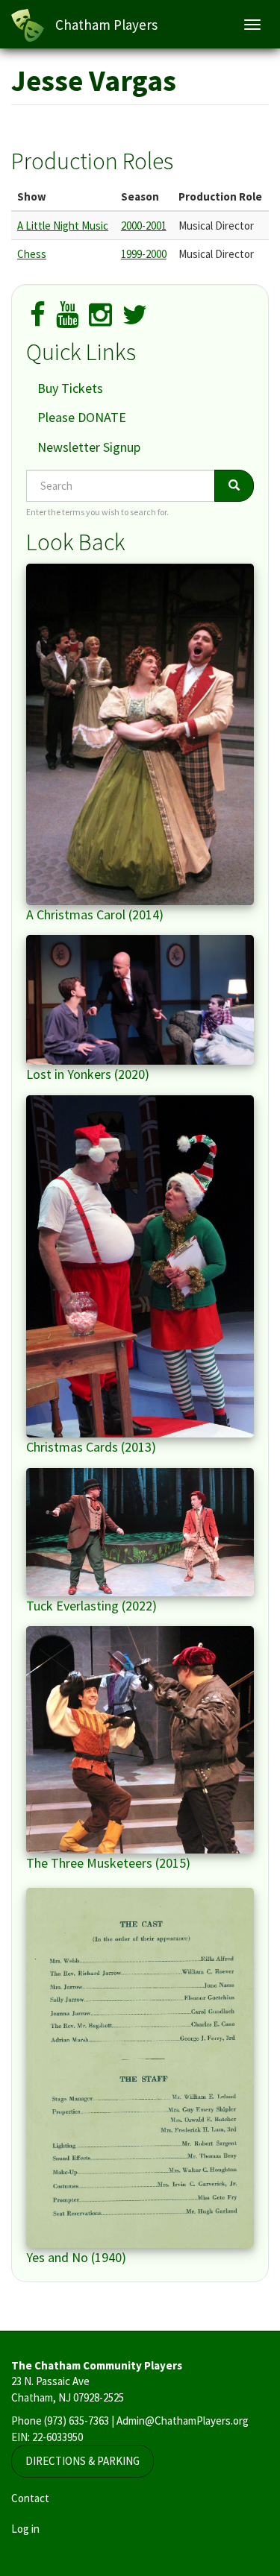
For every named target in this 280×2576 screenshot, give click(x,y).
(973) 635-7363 (77, 2421)
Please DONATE (82, 417)
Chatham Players (106, 25)
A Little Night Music (63, 226)
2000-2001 (144, 226)
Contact (30, 2498)
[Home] (28, 25)
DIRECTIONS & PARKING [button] (83, 2461)
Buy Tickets (70, 388)
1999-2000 (144, 254)
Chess (32, 254)
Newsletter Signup (89, 447)
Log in (25, 2529)
